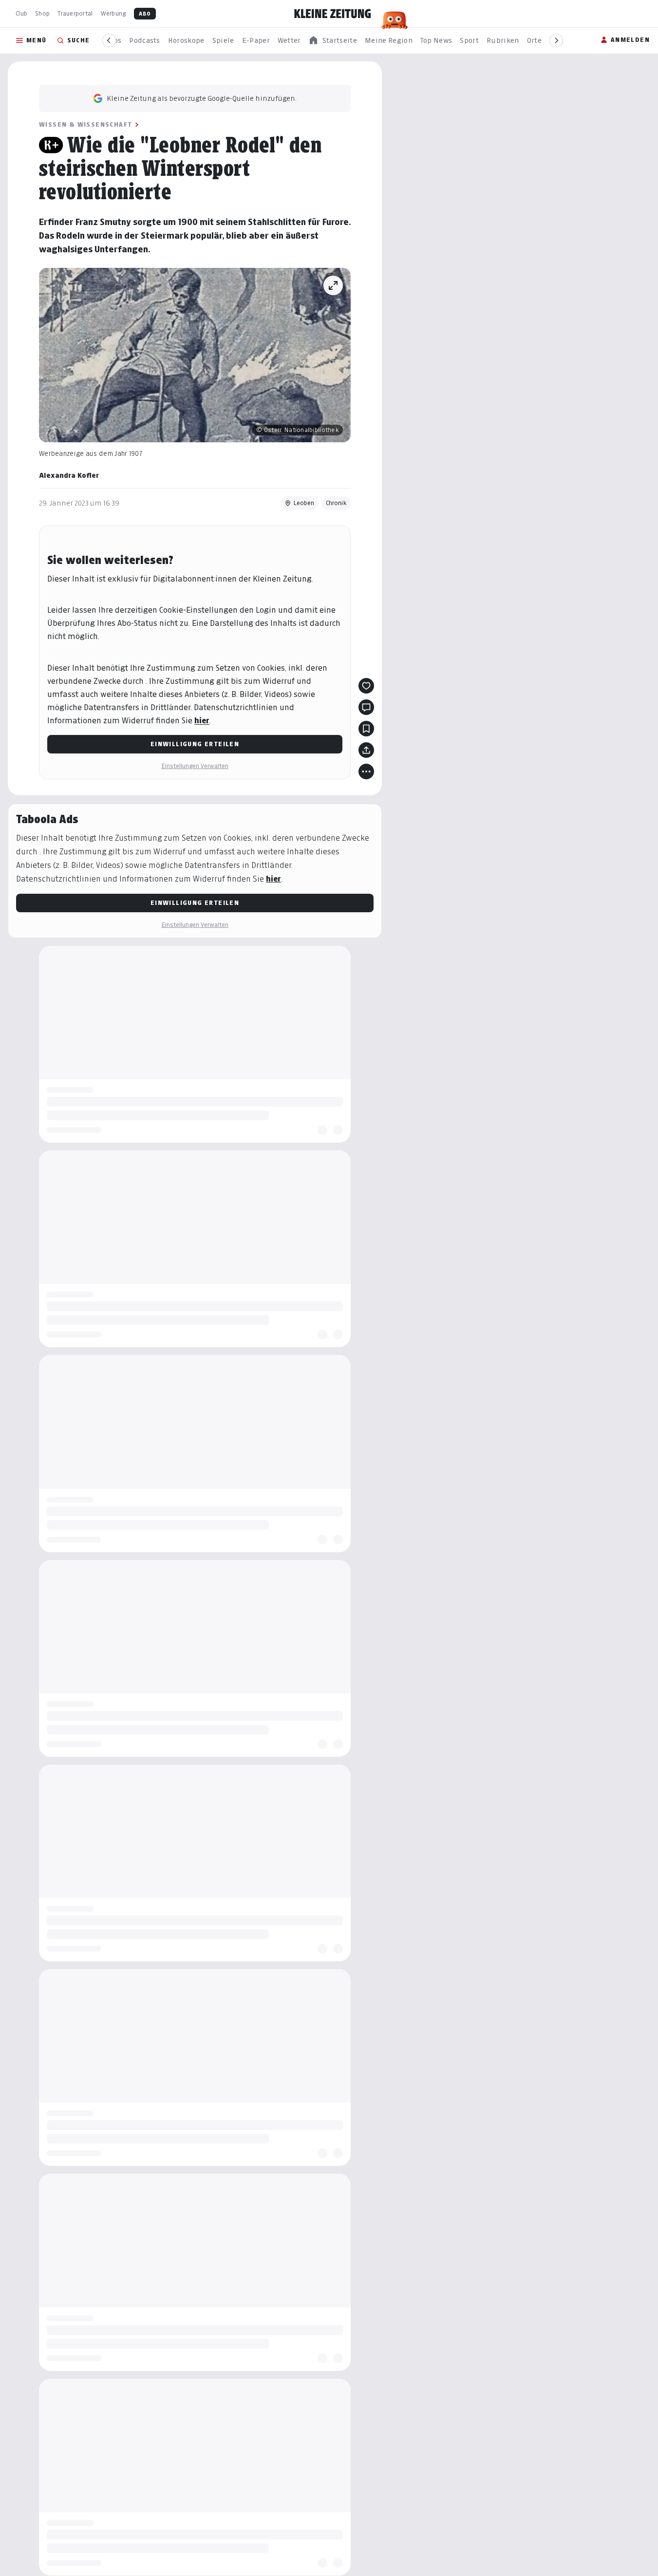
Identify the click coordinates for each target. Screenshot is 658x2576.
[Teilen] (366, 750)
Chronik (336, 503)
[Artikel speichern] (366, 729)
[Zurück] (109, 40)
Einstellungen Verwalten (195, 766)
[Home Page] (333, 14)
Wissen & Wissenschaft (85, 124)
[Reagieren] (366, 686)
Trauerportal (75, 13)
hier (202, 721)
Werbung (113, 13)
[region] (333, 41)
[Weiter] (556, 40)
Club (21, 13)
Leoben (304, 503)
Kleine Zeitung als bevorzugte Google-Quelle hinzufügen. (202, 98)
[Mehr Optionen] (366, 771)
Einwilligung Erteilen (195, 744)
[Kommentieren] (366, 707)
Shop (42, 13)
